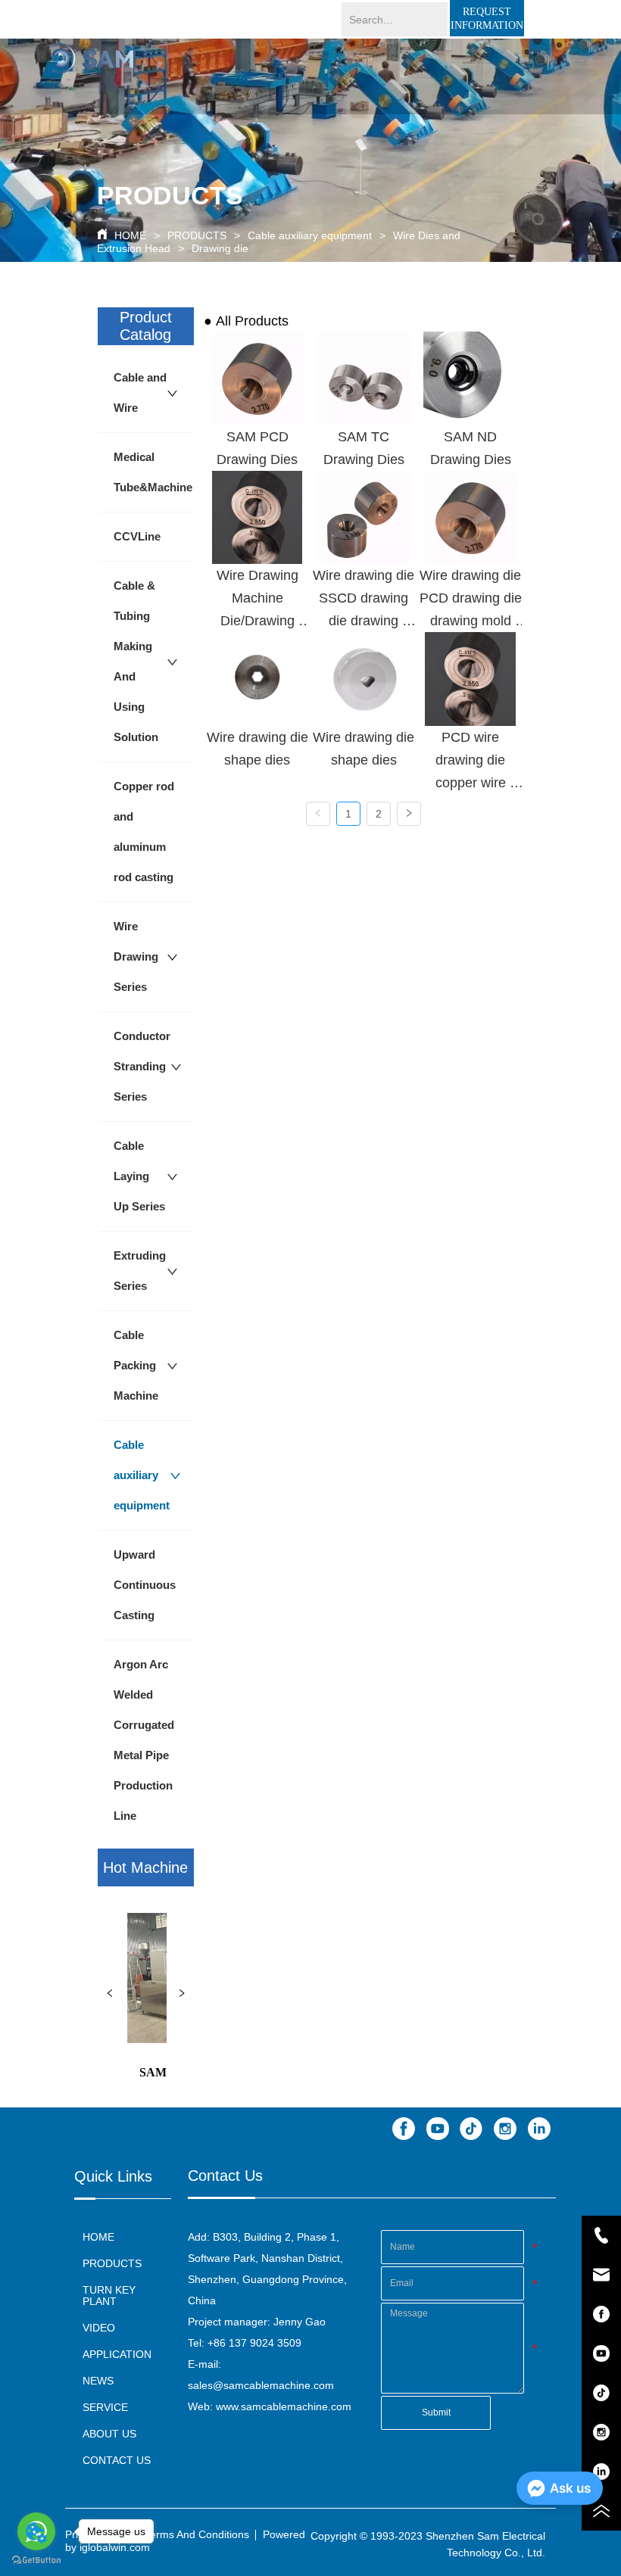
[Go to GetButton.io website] (36, 2560)
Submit (436, 2412)
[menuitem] (354, 80)
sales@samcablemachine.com (261, 2385)
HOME (130, 235)
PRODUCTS (197, 235)
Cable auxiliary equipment (310, 235)
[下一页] (409, 814)
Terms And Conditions (197, 2534)
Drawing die (220, 248)
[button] (354, 81)
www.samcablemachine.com (284, 2406)
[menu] (354, 80)
